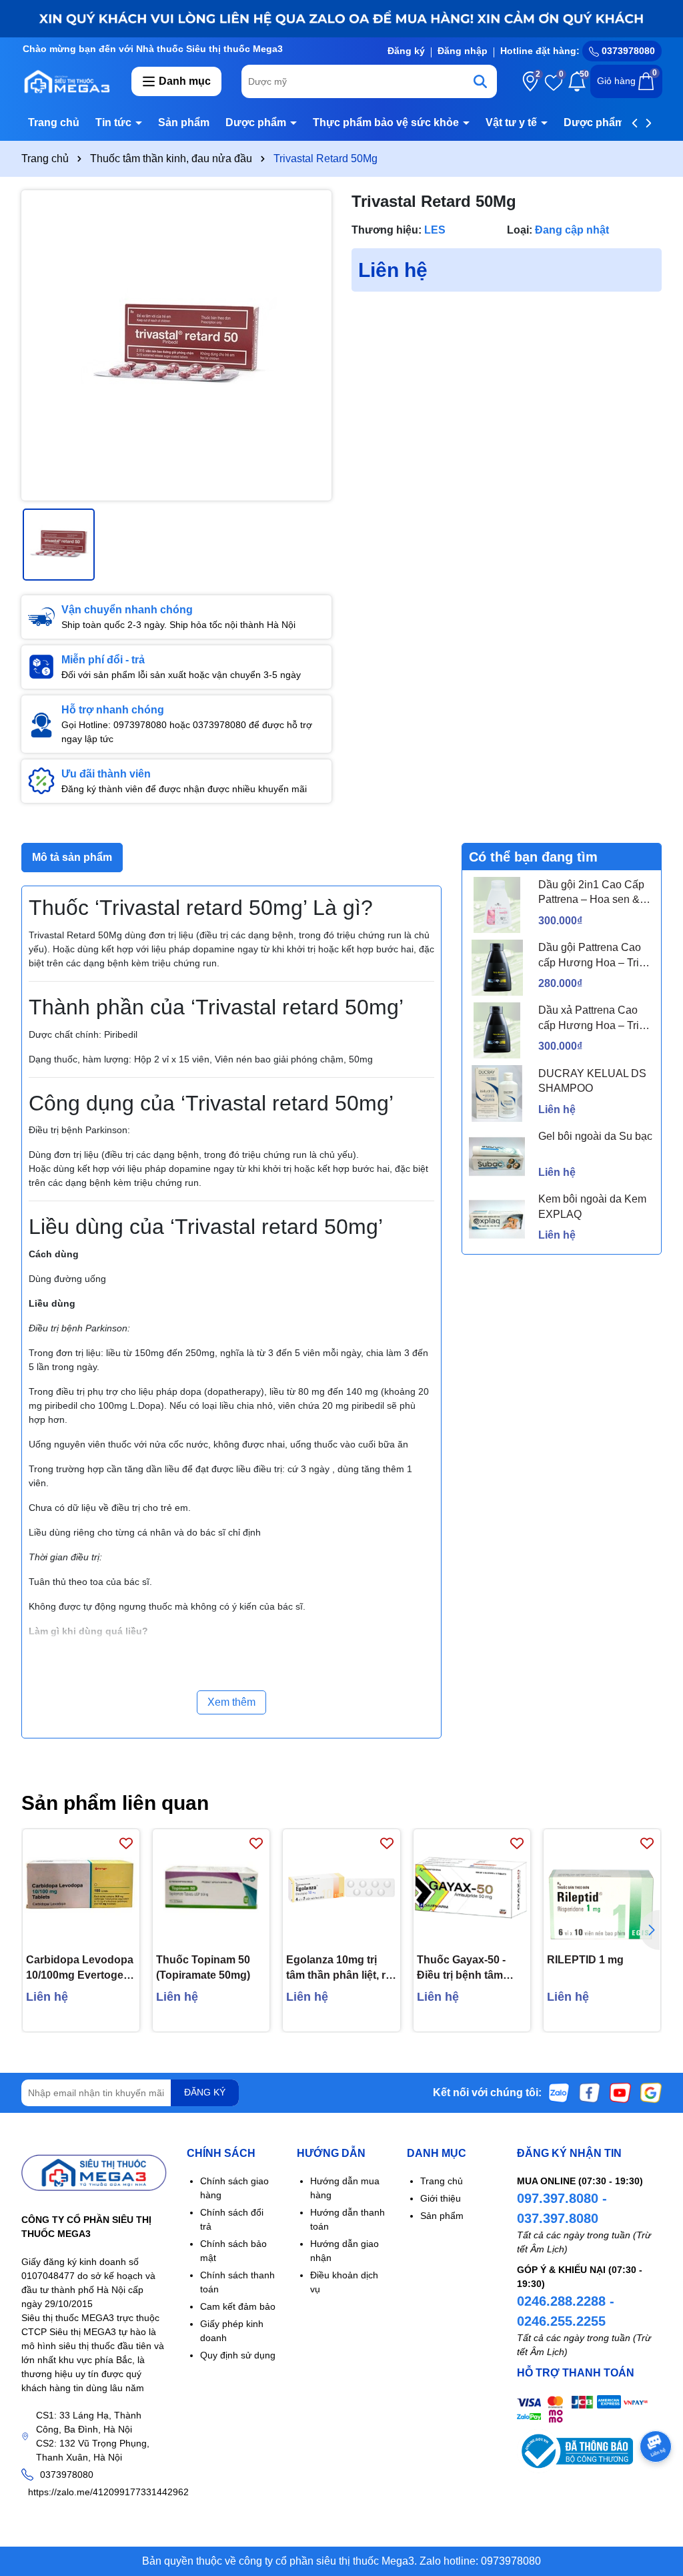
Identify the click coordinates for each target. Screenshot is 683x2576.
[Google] (651, 2092)
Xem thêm (231, 1702)
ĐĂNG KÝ (205, 2092)
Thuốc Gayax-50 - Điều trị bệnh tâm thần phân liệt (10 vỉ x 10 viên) (470, 1968)
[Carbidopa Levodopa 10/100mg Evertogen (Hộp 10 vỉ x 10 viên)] (81, 1888)
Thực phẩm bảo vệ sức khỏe (387, 122)
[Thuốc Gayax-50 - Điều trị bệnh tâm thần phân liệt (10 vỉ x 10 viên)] (472, 1888)
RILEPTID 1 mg (585, 1960)
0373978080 (627, 51)
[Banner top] (341, 18)
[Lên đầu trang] (656, 2496)
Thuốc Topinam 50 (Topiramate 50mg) (203, 1967)
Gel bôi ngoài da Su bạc (595, 1136)
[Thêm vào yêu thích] (126, 1843)
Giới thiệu (441, 2198)
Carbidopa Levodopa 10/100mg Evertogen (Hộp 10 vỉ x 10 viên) (80, 1968)
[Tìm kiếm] (480, 81)
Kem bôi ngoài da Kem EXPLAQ (592, 1206)
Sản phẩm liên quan (115, 1803)
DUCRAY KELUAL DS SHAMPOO (592, 1081)
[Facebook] (590, 2092)
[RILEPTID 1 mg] (602, 1888)
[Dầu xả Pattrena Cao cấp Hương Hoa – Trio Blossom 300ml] (497, 1030)
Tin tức (115, 122)
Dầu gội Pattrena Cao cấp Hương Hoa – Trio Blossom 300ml (592, 956)
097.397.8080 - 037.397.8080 (562, 2208)
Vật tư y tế (513, 122)
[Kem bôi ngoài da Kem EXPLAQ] (497, 1219)
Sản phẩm (184, 122)
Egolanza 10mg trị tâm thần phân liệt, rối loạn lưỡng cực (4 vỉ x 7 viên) (340, 1968)
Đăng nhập (463, 51)
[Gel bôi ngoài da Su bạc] (497, 1157)
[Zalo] (559, 2092)
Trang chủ (54, 122)
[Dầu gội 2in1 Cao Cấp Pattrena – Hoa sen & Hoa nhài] (497, 905)
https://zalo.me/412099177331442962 (108, 2492)
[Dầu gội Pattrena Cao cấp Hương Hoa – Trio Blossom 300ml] (497, 968)
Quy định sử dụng (238, 2355)
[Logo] (66, 81)
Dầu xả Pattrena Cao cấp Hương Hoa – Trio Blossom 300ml (592, 1019)
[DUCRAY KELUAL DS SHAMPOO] (497, 1093)
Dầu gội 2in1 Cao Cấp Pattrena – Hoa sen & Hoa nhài (591, 893)
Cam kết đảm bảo (238, 2306)
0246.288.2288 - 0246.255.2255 (566, 2311)
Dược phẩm (257, 122)
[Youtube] (620, 2092)
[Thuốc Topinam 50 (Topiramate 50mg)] (211, 1888)
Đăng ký (406, 51)
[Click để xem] (176, 345)
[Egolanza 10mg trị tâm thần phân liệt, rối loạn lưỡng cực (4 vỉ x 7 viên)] (341, 1888)
